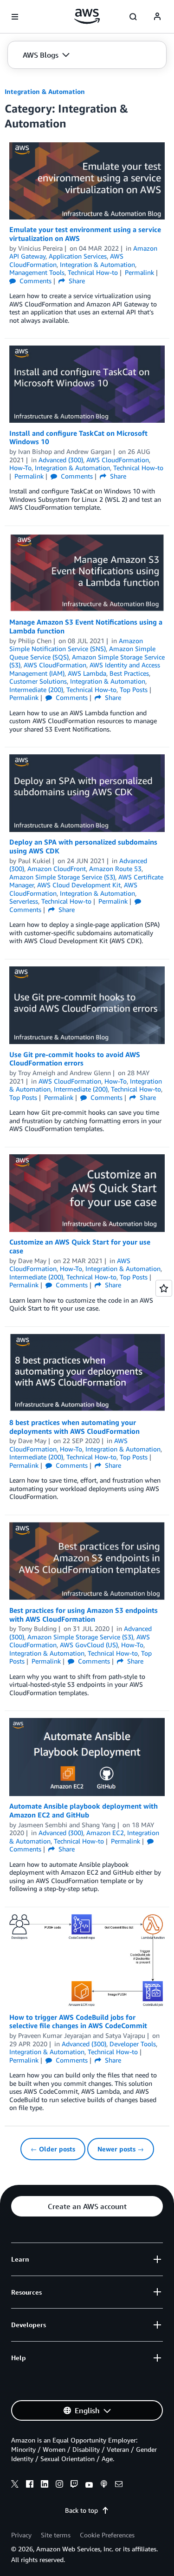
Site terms (56, 2535)
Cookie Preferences (107, 2535)
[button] (46, 55)
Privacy (21, 2535)
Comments (35, 281)
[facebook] (30, 2485)
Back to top (81, 2510)
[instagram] (59, 2485)
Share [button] (76, 281)
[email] (119, 2485)
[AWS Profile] (157, 17)
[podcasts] (104, 2485)
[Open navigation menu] (15, 17)
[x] (15, 2485)
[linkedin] (45, 2485)
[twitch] (74, 2485)
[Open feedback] (164, 1288)
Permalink (139, 272)
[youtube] (89, 2485)
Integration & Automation (45, 91)
